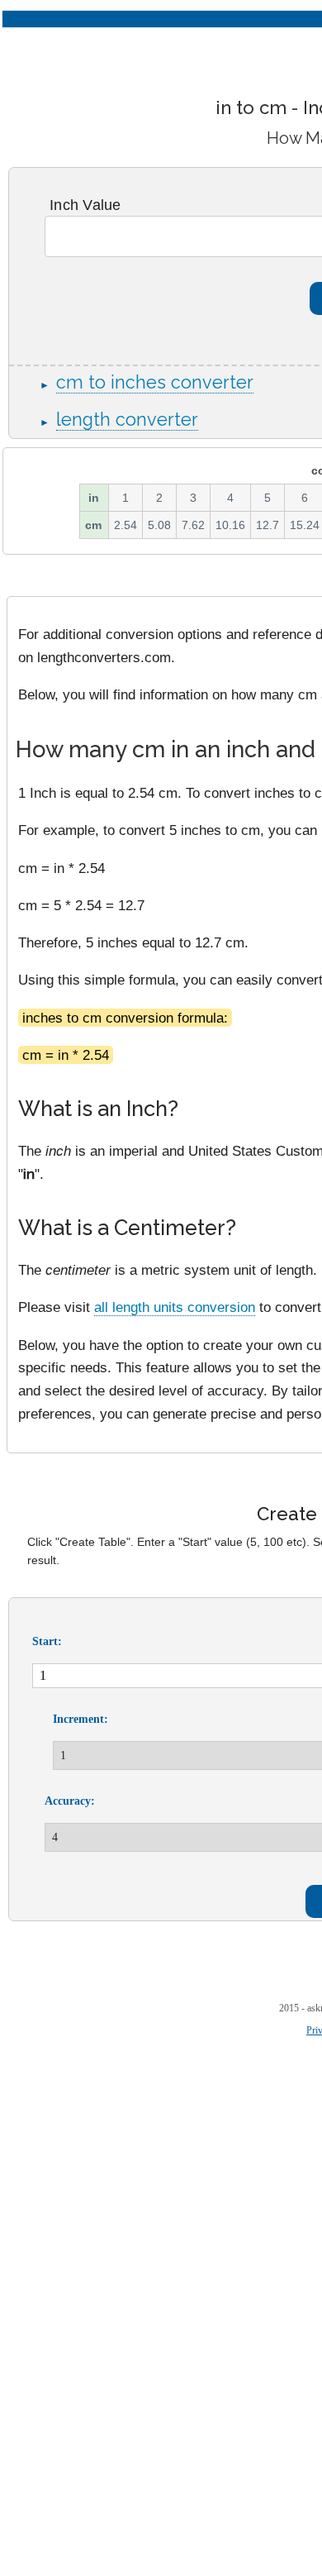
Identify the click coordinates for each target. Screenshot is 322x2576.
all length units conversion (175, 1307)
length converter (127, 420)
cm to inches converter (155, 382)
